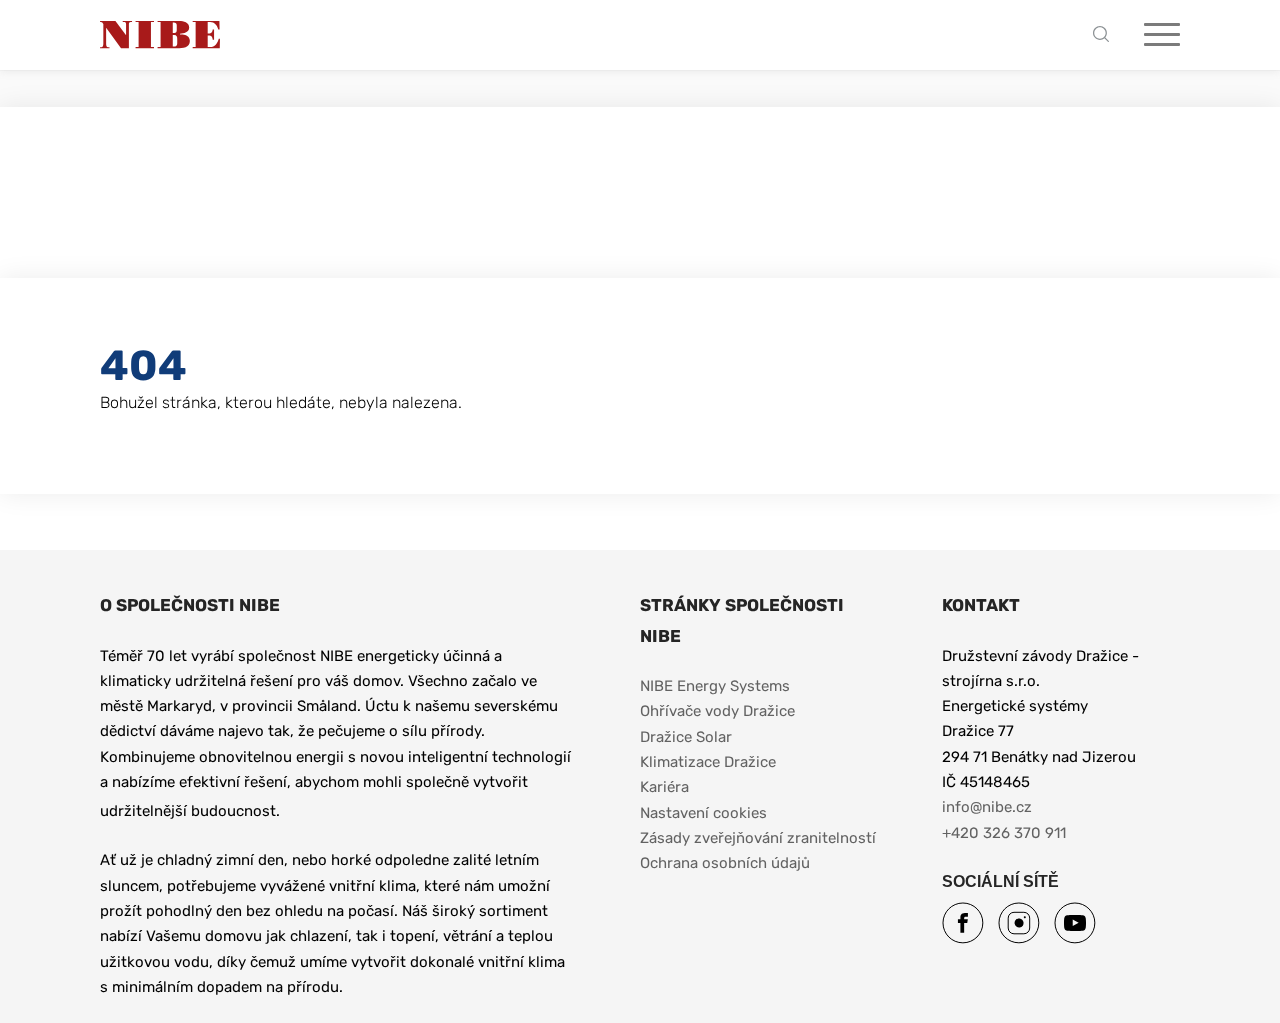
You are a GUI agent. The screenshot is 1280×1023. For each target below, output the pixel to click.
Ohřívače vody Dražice (717, 711)
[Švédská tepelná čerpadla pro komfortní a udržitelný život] (160, 35)
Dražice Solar (686, 737)
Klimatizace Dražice (708, 762)
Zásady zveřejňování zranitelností (758, 838)
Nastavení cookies (703, 813)
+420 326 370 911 (1004, 833)
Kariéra (666, 787)
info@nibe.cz (987, 807)
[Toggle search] (1106, 35)
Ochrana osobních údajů (725, 863)
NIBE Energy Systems (715, 686)
